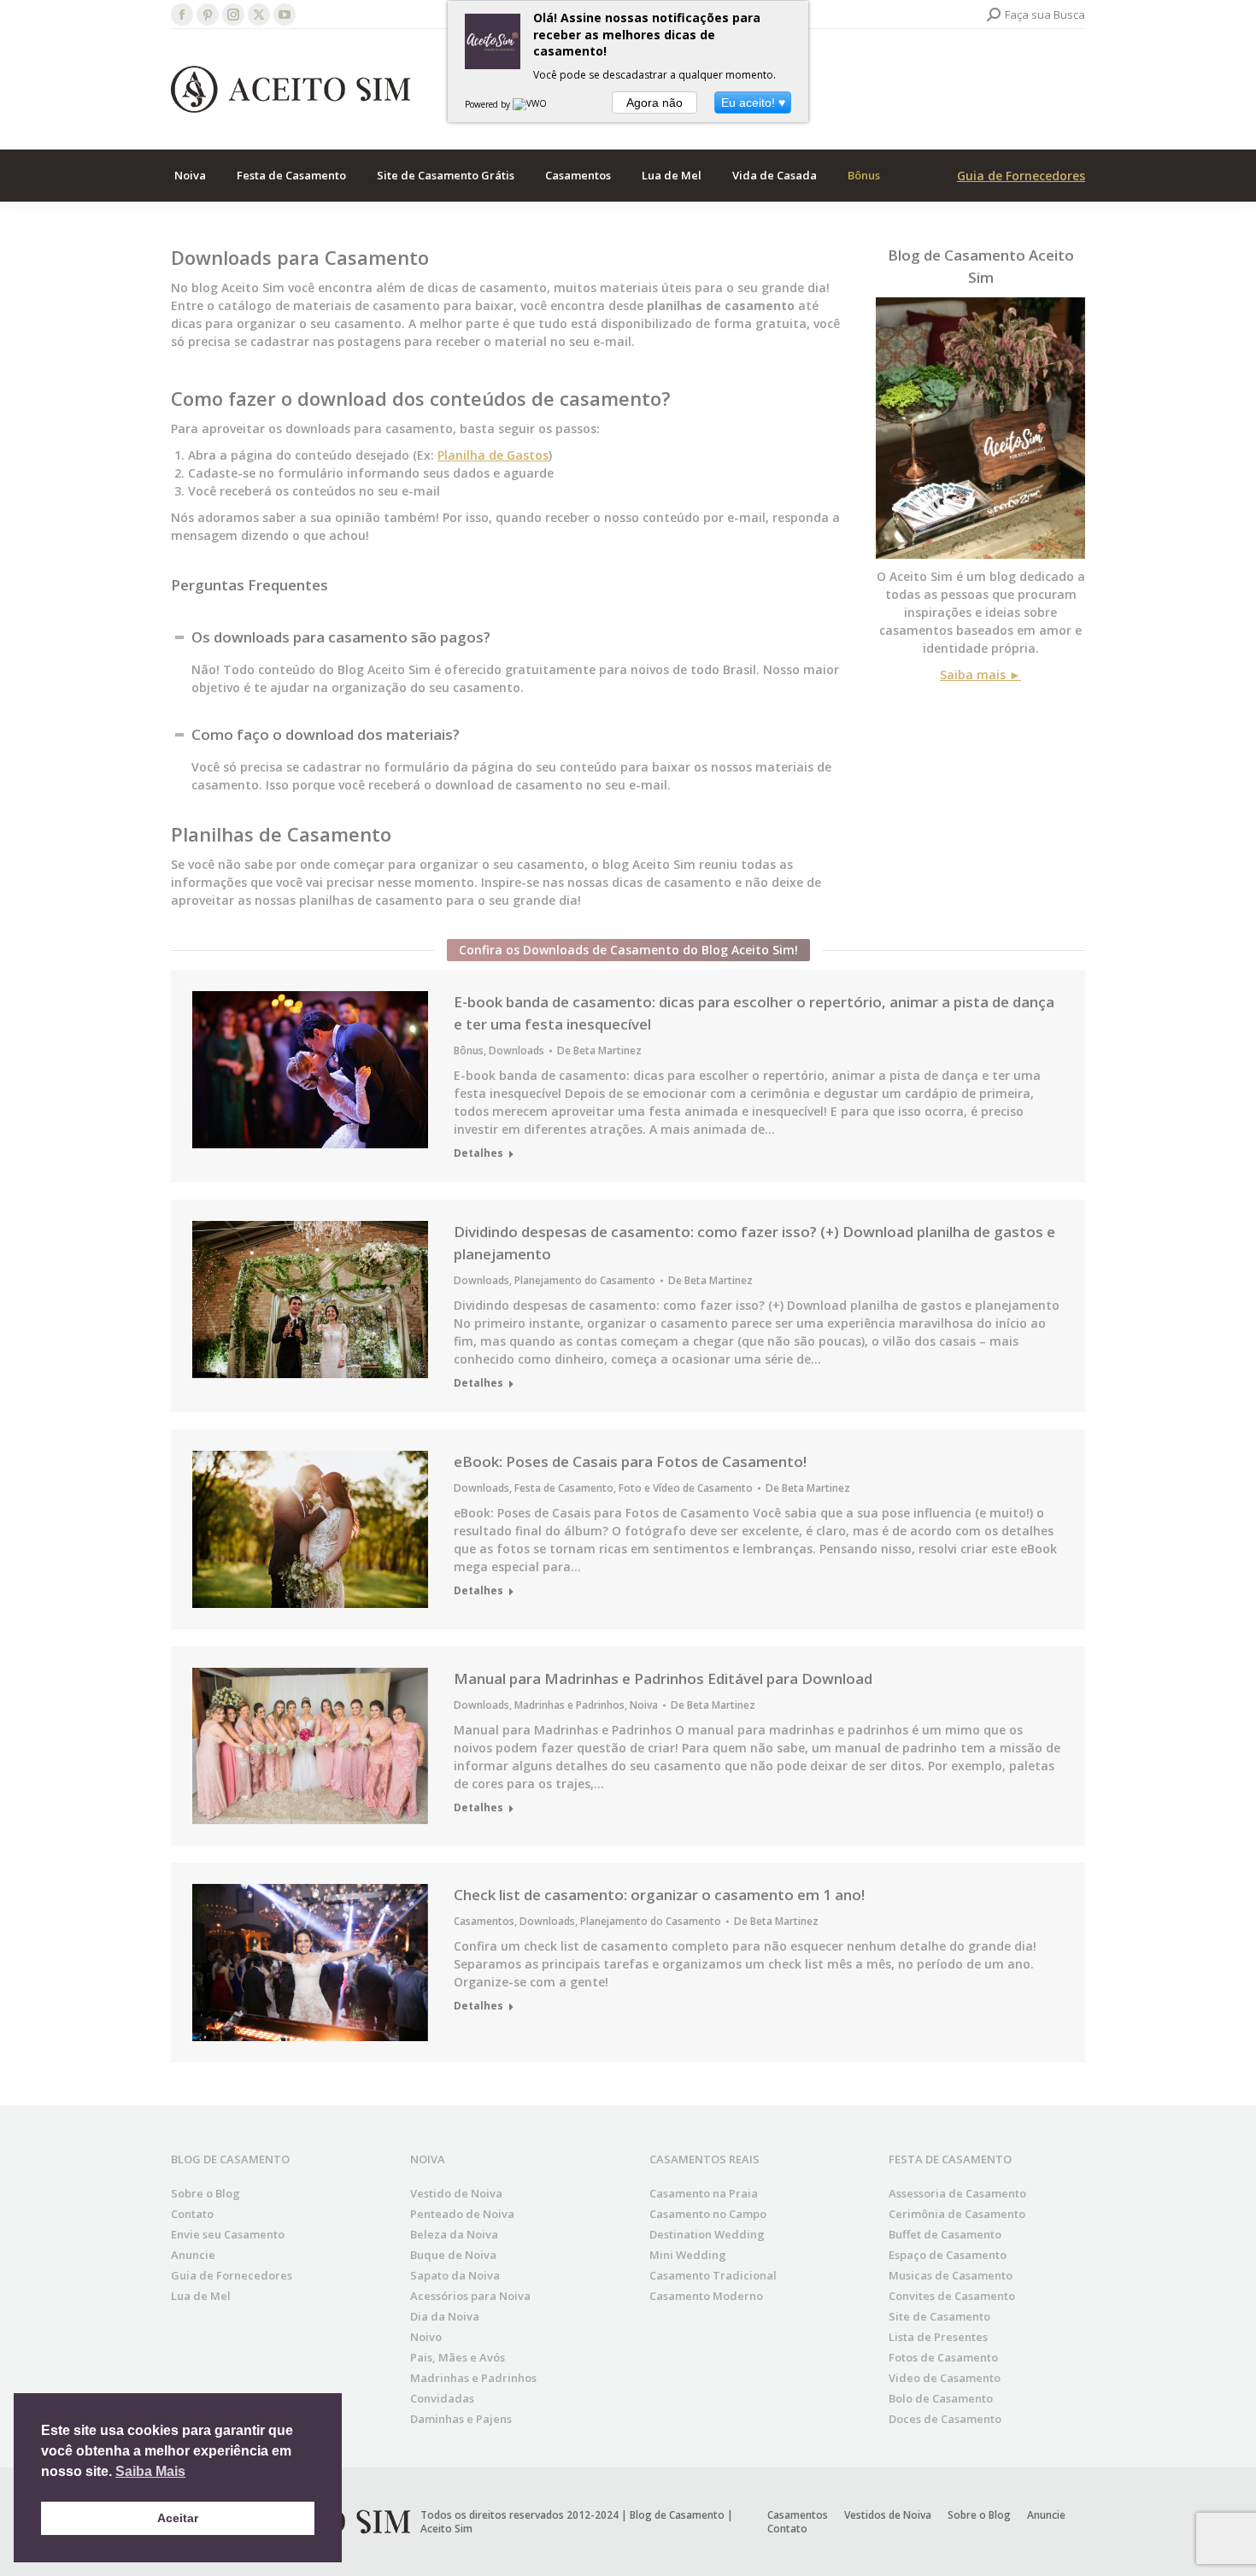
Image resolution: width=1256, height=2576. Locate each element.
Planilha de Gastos (493, 455)
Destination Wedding (707, 2234)
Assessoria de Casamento (957, 2193)
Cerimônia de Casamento (957, 2214)
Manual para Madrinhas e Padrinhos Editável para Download (663, 1678)
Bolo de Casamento (941, 2398)
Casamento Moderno (706, 2296)
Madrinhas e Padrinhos (569, 1705)
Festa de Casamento (564, 1488)
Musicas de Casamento (951, 2275)
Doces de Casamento (945, 2419)
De (599, 1051)
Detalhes (478, 1153)
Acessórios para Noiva (470, 2296)
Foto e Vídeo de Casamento (686, 1488)
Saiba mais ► (980, 675)
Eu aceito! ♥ (753, 103)
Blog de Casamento (957, 255)
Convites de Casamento (952, 2296)
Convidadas (442, 2398)
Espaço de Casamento (948, 2255)
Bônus (469, 1050)
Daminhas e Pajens (461, 2419)
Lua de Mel (201, 2296)
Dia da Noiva (445, 2316)
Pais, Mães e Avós (458, 2357)
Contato (192, 2214)
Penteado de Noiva (462, 2214)
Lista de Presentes (938, 2337)
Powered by (489, 104)
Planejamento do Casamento (585, 1280)
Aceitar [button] (178, 2518)
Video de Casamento (945, 2378)
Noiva (644, 1705)
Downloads (516, 1050)
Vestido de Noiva (456, 2193)
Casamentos (484, 1921)
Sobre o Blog (205, 2193)
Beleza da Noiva (454, 2234)
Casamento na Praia (704, 2193)
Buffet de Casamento (945, 2234)
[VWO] (531, 104)
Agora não (654, 103)
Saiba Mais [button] (150, 2471)
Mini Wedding (688, 2255)
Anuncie (193, 2255)
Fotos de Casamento (943, 2357)
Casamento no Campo (708, 2214)
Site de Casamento (939, 2316)
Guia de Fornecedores (1021, 176)
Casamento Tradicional (713, 2275)
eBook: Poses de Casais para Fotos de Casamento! (630, 1461)
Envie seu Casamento (228, 2234)
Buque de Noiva (453, 2255)
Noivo (426, 2337)
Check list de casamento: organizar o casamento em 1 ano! (659, 1895)
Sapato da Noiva (455, 2275)
